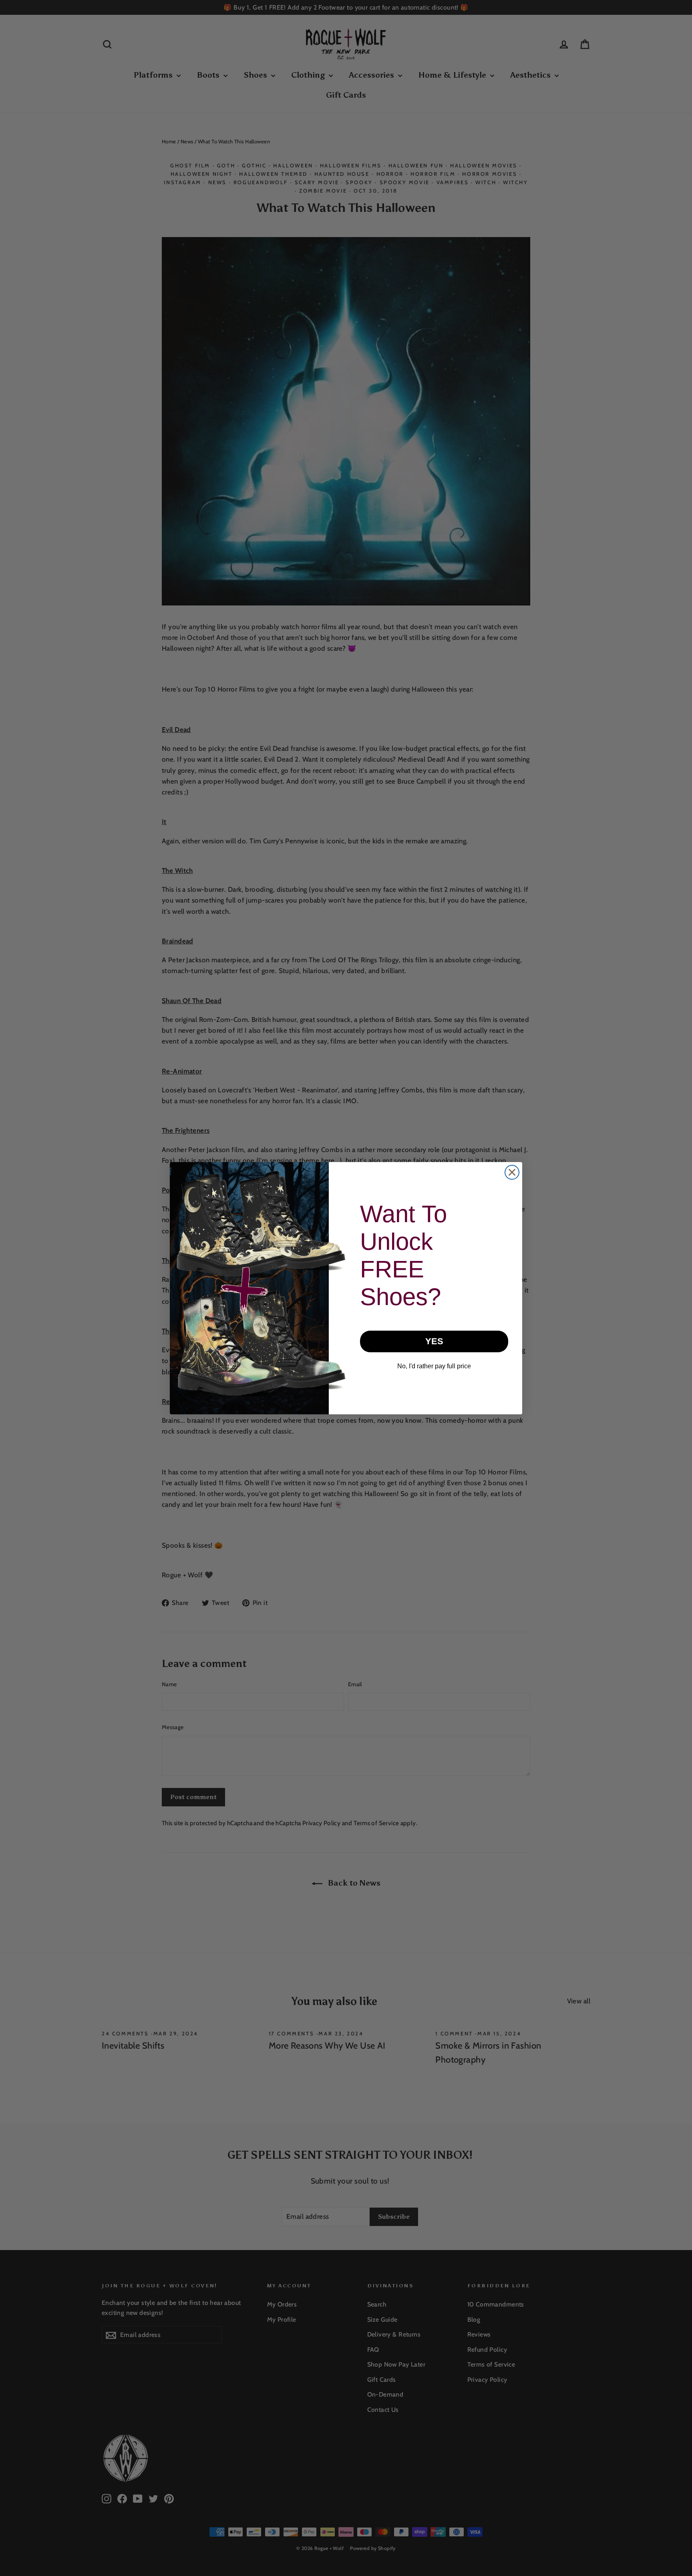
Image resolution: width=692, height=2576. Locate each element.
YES (434, 1341)
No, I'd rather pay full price (434, 1366)
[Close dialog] (512, 1172)
